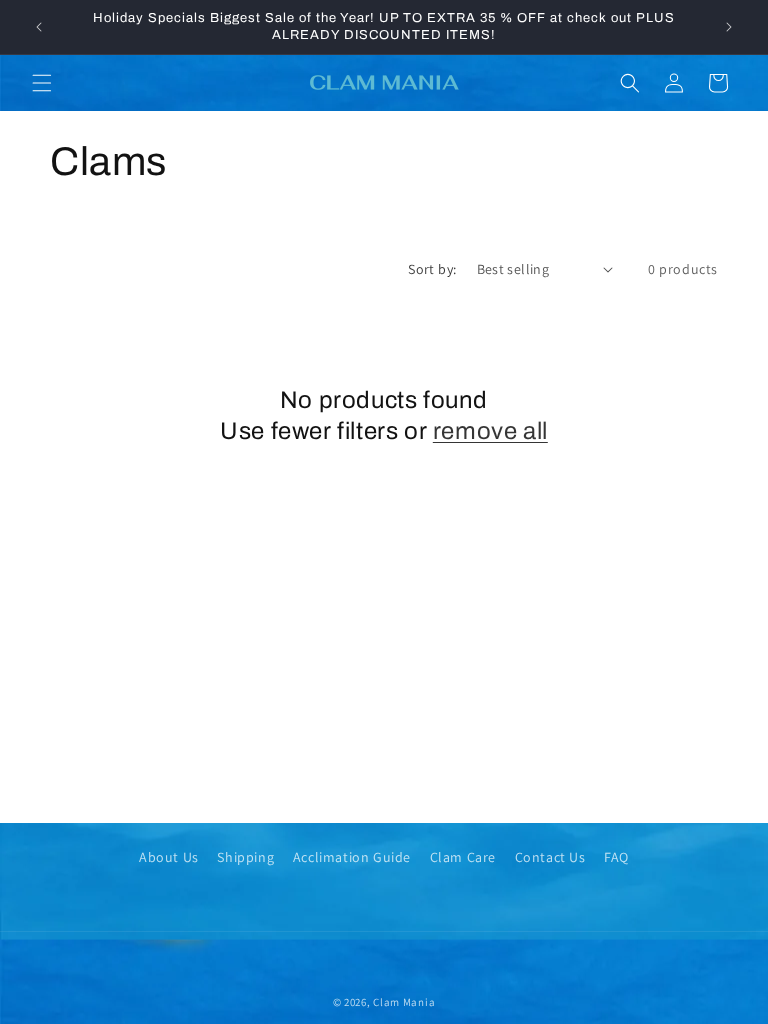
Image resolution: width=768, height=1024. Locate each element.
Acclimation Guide (352, 857)
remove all (490, 431)
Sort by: (432, 269)
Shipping (245, 857)
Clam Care (463, 857)
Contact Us (550, 857)
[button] (42, 83)
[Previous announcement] (39, 27)
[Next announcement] (729, 27)
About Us (169, 857)
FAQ (616, 857)
